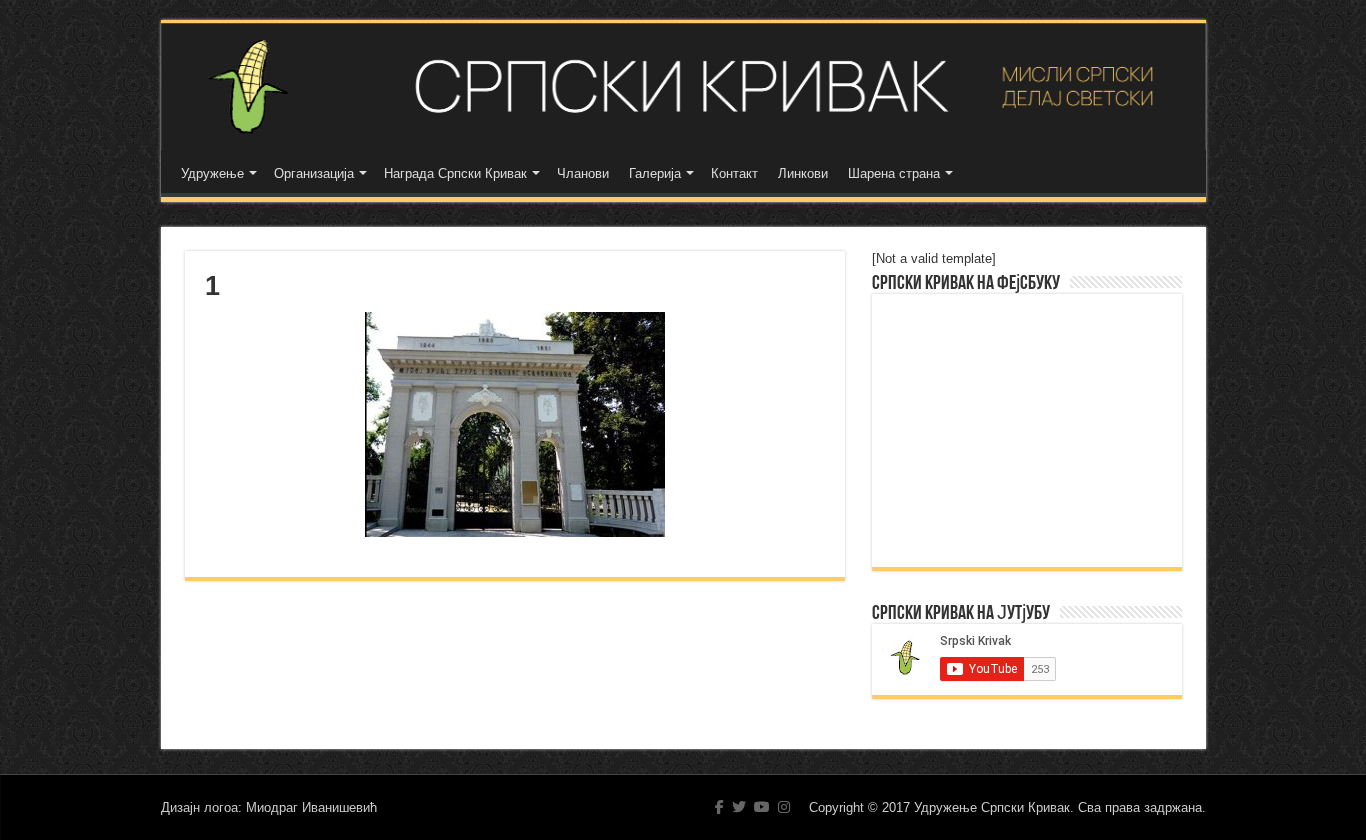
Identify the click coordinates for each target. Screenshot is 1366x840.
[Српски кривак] (683, 86)
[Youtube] (762, 807)
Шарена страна (894, 173)
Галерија (655, 173)
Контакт (734, 173)
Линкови (803, 173)
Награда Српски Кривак (455, 173)
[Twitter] (739, 807)
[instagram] (784, 807)
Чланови (583, 173)
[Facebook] (719, 807)
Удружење (212, 173)
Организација (314, 173)
